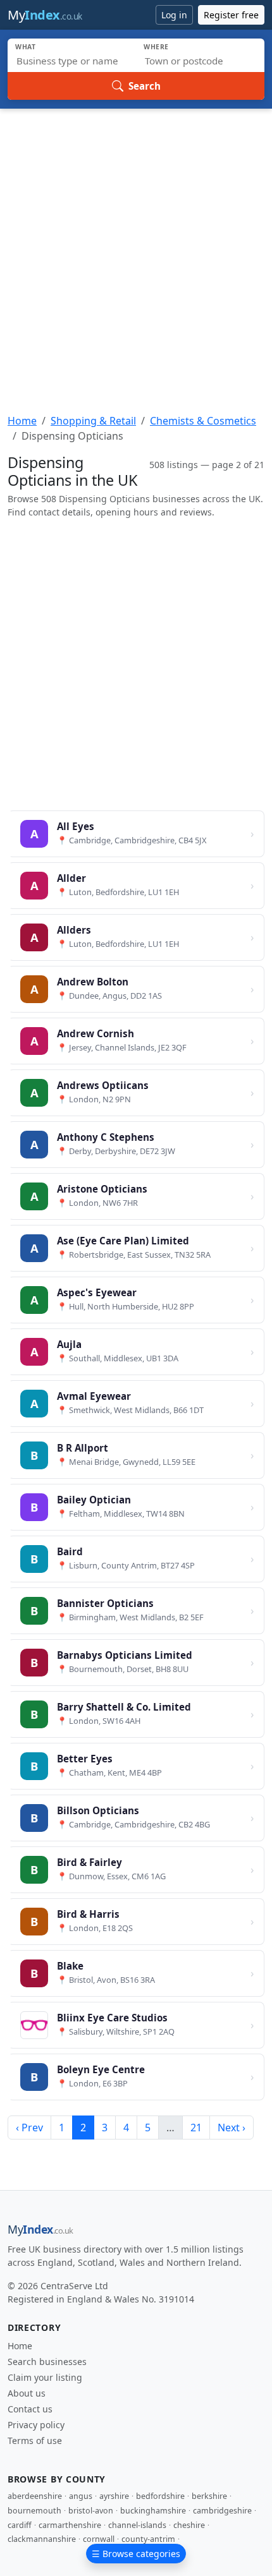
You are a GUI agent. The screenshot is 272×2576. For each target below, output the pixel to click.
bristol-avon (91, 2511)
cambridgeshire (222, 2511)
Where (156, 47)
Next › (232, 2128)
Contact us (30, 2409)
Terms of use (35, 2441)
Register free (231, 15)
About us (27, 2393)
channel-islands (137, 2525)
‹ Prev (29, 2128)
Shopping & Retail (93, 421)
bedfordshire (160, 2496)
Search (145, 86)
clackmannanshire (42, 2539)
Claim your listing (45, 2377)
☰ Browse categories (136, 2554)
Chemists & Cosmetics (203, 421)
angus (81, 2496)
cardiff (20, 2525)
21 (196, 2128)
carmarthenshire (70, 2525)
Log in (174, 15)
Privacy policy (36, 2425)
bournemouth (34, 2511)
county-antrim (148, 2539)
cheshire (189, 2525)
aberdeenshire (35, 2496)
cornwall (99, 2539)
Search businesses (47, 2362)
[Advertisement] (136, 251)
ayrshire (114, 2496)
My (45, 15)
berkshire (209, 2496)
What (26, 47)
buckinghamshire (153, 2511)
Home (22, 421)
